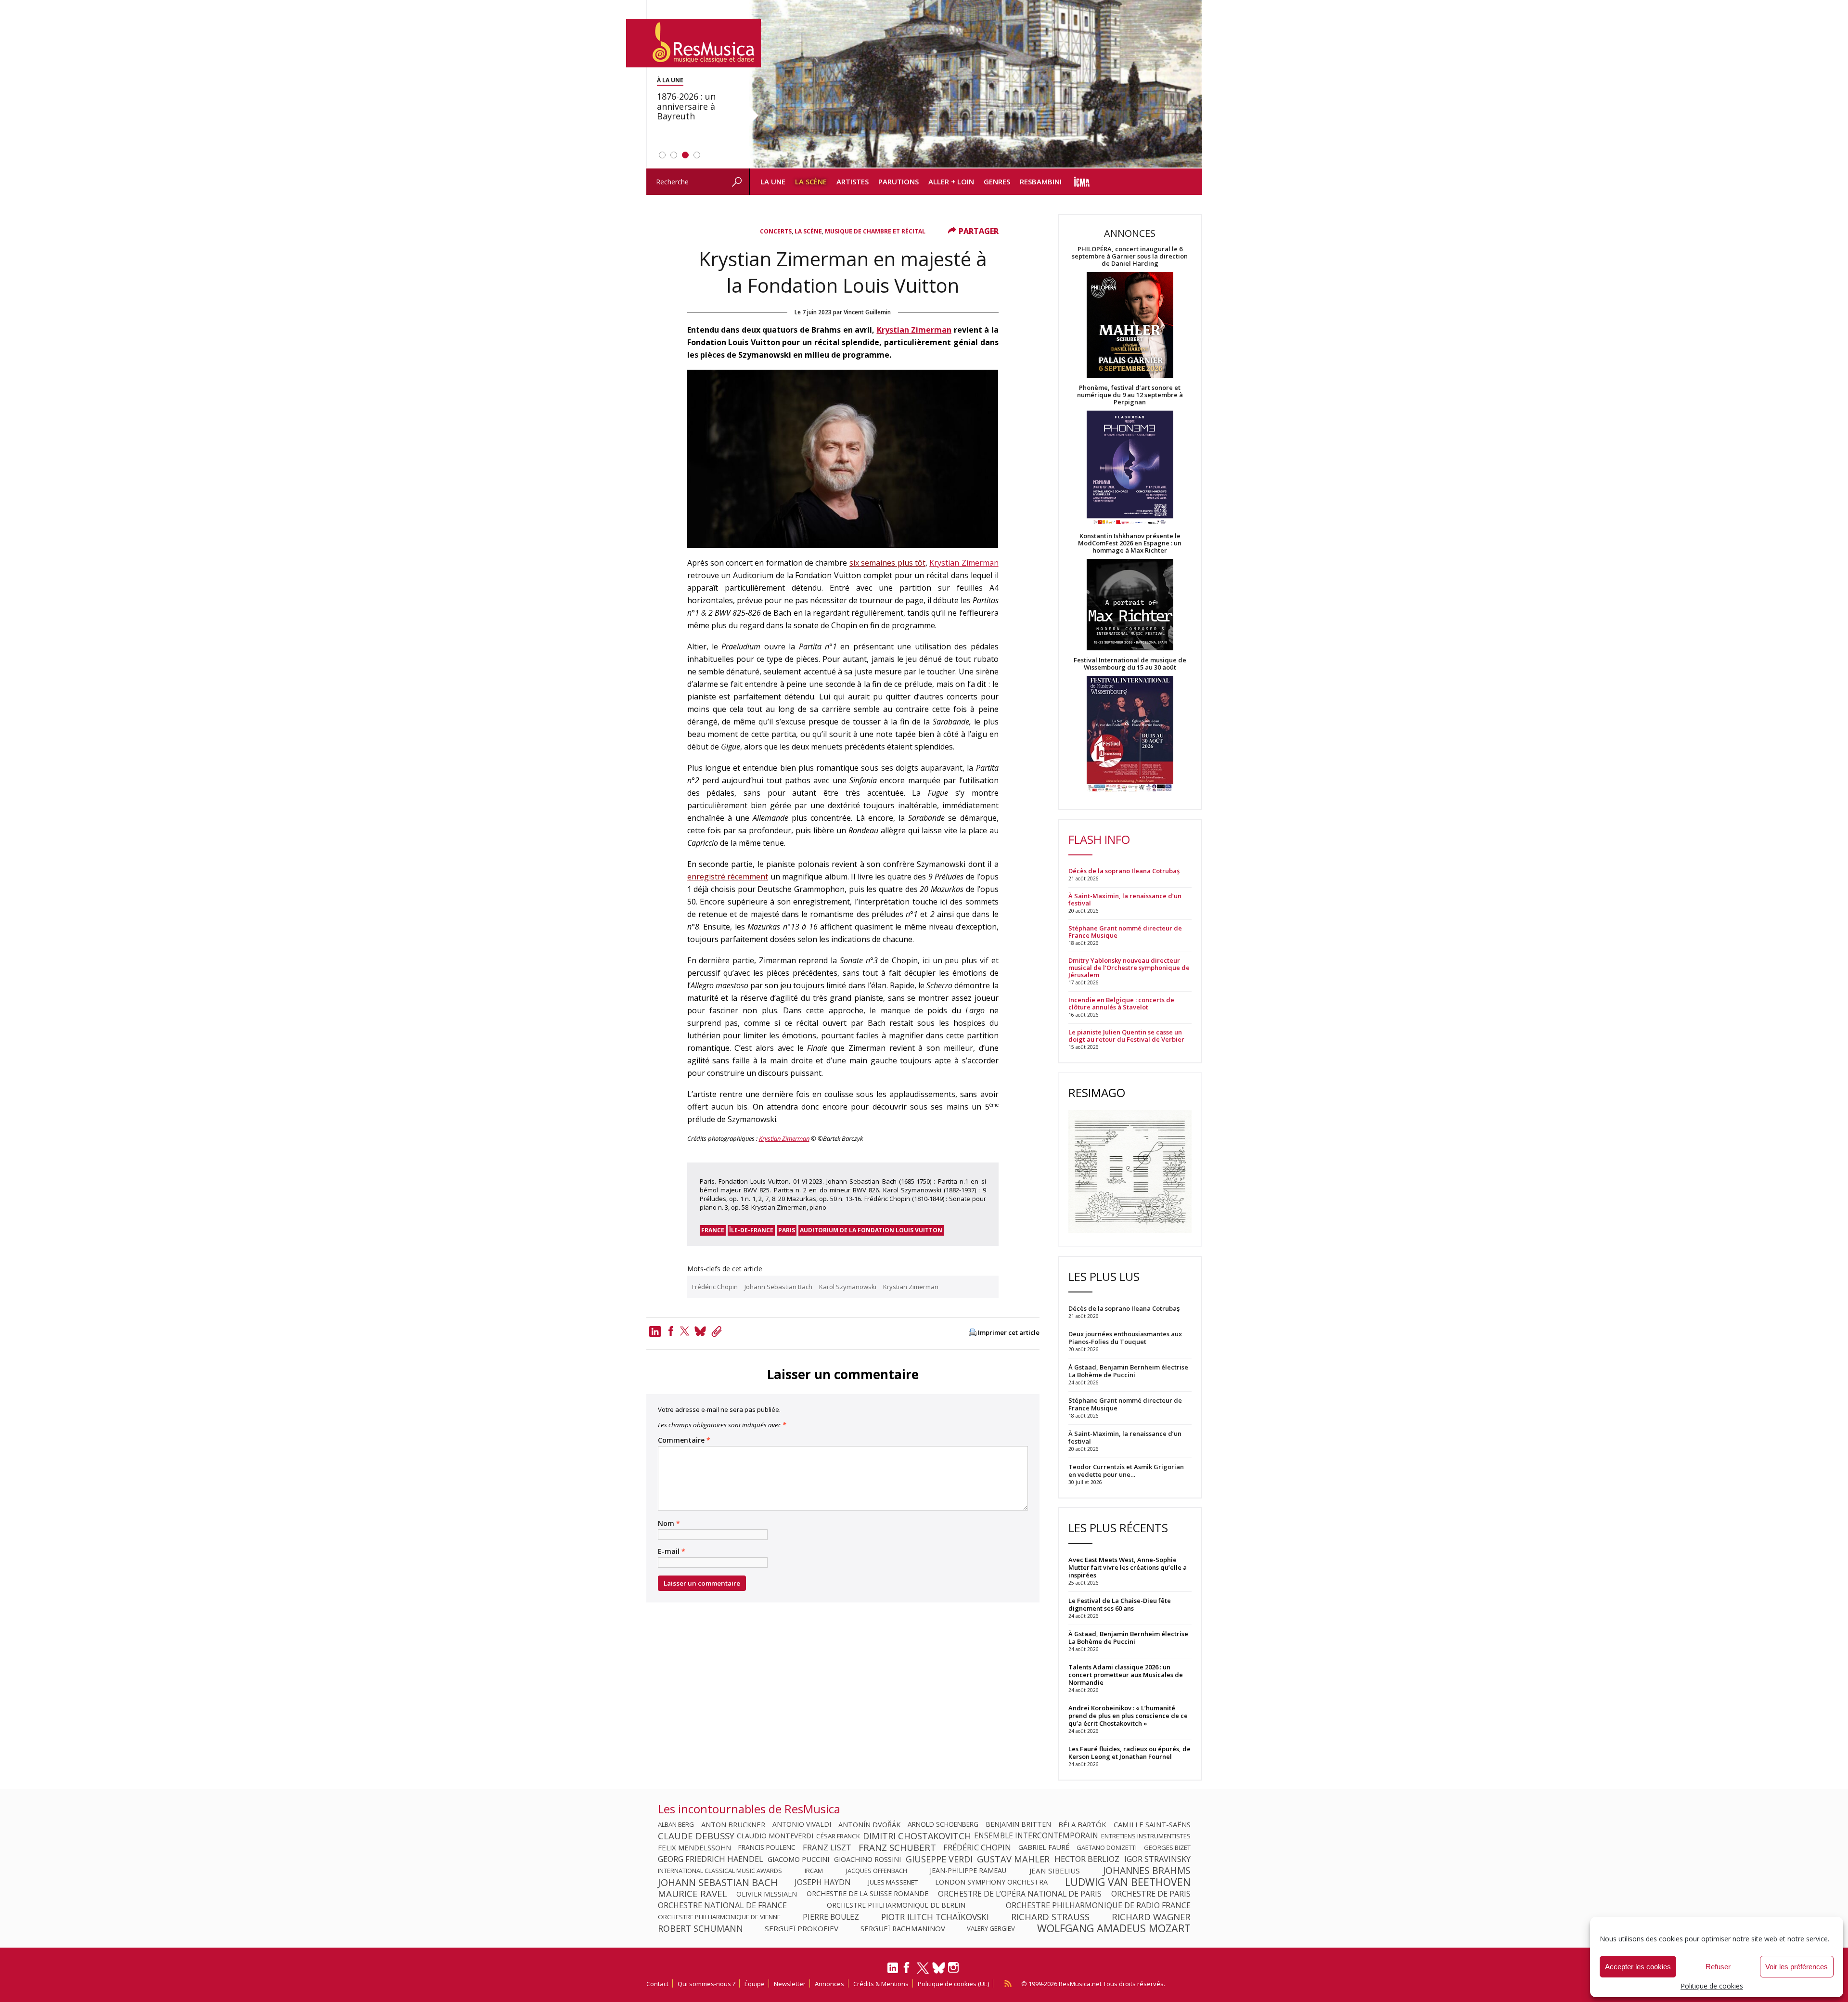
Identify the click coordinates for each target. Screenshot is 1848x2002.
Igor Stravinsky (1157, 1859)
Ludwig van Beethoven (1128, 1882)
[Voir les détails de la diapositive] (975, 84)
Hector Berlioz (1087, 1859)
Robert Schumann (700, 1928)
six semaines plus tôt (887, 563)
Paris (787, 1230)
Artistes (853, 181)
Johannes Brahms (1147, 1871)
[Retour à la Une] (693, 43)
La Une (773, 181)
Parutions (898, 181)
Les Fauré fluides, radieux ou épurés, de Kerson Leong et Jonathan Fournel (1129, 1753)
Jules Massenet (893, 1882)
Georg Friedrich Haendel (711, 1859)
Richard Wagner (1151, 1917)
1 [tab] (662, 155)
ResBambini (1041, 181)
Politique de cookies (1712, 1986)
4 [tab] (697, 155)
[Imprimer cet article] (973, 1333)
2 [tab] (674, 155)
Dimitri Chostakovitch (917, 1836)
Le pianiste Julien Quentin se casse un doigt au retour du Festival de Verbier (1126, 1036)
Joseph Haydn (823, 1882)
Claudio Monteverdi (775, 1836)
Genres (997, 181)
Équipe (755, 1984)
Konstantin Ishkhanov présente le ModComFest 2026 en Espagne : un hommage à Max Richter (1130, 543)
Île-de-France (751, 1230)
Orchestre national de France (722, 1905)
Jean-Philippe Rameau (968, 1871)
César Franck (838, 1836)
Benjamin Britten (1018, 1824)
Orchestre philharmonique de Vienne (719, 1917)
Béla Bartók (1082, 1824)
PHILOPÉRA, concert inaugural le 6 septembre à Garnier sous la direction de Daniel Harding (1130, 256)
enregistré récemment (728, 877)
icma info (1082, 182)
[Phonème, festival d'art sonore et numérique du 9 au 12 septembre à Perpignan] (1130, 469)
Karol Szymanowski (848, 1287)
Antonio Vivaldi (802, 1824)
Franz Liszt (827, 1847)
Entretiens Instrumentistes (1146, 1836)
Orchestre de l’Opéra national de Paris (1020, 1894)
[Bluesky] (939, 1968)
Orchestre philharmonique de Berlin (896, 1905)
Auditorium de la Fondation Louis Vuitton (871, 1230)
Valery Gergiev (991, 1928)
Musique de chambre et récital (875, 231)
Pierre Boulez (831, 1917)
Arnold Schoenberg (943, 1824)
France (713, 1230)
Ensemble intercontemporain (1036, 1836)
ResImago (1097, 1092)
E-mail (672, 1551)
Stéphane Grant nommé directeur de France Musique (1125, 932)
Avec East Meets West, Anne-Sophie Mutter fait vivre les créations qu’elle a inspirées (1128, 1567)
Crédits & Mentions (881, 1984)
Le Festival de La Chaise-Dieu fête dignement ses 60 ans (1120, 1604)
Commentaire (684, 1440)
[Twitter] (685, 1331)
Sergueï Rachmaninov (903, 1928)
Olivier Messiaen (767, 1894)
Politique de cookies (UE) (953, 1984)
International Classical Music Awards (720, 1871)
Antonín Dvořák (869, 1824)
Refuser (1718, 1967)
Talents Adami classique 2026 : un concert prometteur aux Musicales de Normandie (1126, 1675)
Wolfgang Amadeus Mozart (1114, 1928)
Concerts (776, 231)
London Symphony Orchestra (991, 1882)
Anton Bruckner (733, 1824)
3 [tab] (685, 155)
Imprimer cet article (1009, 1333)
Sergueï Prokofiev (802, 1928)
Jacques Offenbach (877, 1871)
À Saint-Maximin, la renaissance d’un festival (1125, 900)
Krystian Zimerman (914, 330)
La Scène (811, 181)
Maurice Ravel (693, 1894)
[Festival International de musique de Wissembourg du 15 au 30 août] (1130, 734)
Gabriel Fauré (1044, 1847)
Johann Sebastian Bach (778, 1287)
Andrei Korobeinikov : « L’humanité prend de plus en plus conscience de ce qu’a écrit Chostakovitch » (1128, 1716)
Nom (669, 1524)
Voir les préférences (1797, 1967)
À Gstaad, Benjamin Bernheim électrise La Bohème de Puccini (1128, 1638)
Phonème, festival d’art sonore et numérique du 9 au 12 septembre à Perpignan (1130, 395)
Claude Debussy (696, 1836)
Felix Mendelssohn (694, 1847)
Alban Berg (676, 1824)
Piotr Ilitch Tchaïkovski (935, 1917)
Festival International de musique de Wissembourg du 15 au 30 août (1130, 664)
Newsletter (790, 1984)
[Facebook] (671, 1331)
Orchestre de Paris (1151, 1894)
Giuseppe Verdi (939, 1859)
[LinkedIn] (893, 1972)
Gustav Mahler (1013, 1859)
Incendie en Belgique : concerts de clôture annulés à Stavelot (1121, 1004)
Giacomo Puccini (798, 1859)
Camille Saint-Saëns (1152, 1824)
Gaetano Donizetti (1107, 1847)
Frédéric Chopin (715, 1287)
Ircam (814, 1871)
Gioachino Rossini (867, 1859)
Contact (657, 1984)
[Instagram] (955, 1968)
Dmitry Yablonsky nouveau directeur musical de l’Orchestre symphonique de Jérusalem (1129, 968)
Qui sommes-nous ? (706, 1984)
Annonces (829, 1984)
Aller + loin (951, 181)
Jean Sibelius (1055, 1871)
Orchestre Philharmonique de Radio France (1098, 1905)
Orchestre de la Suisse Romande (867, 1894)
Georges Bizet (1167, 1847)
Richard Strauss (1050, 1917)
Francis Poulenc (767, 1847)
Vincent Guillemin (867, 312)
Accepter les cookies (1638, 1967)
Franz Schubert (897, 1847)
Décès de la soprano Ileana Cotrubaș (1124, 871)
